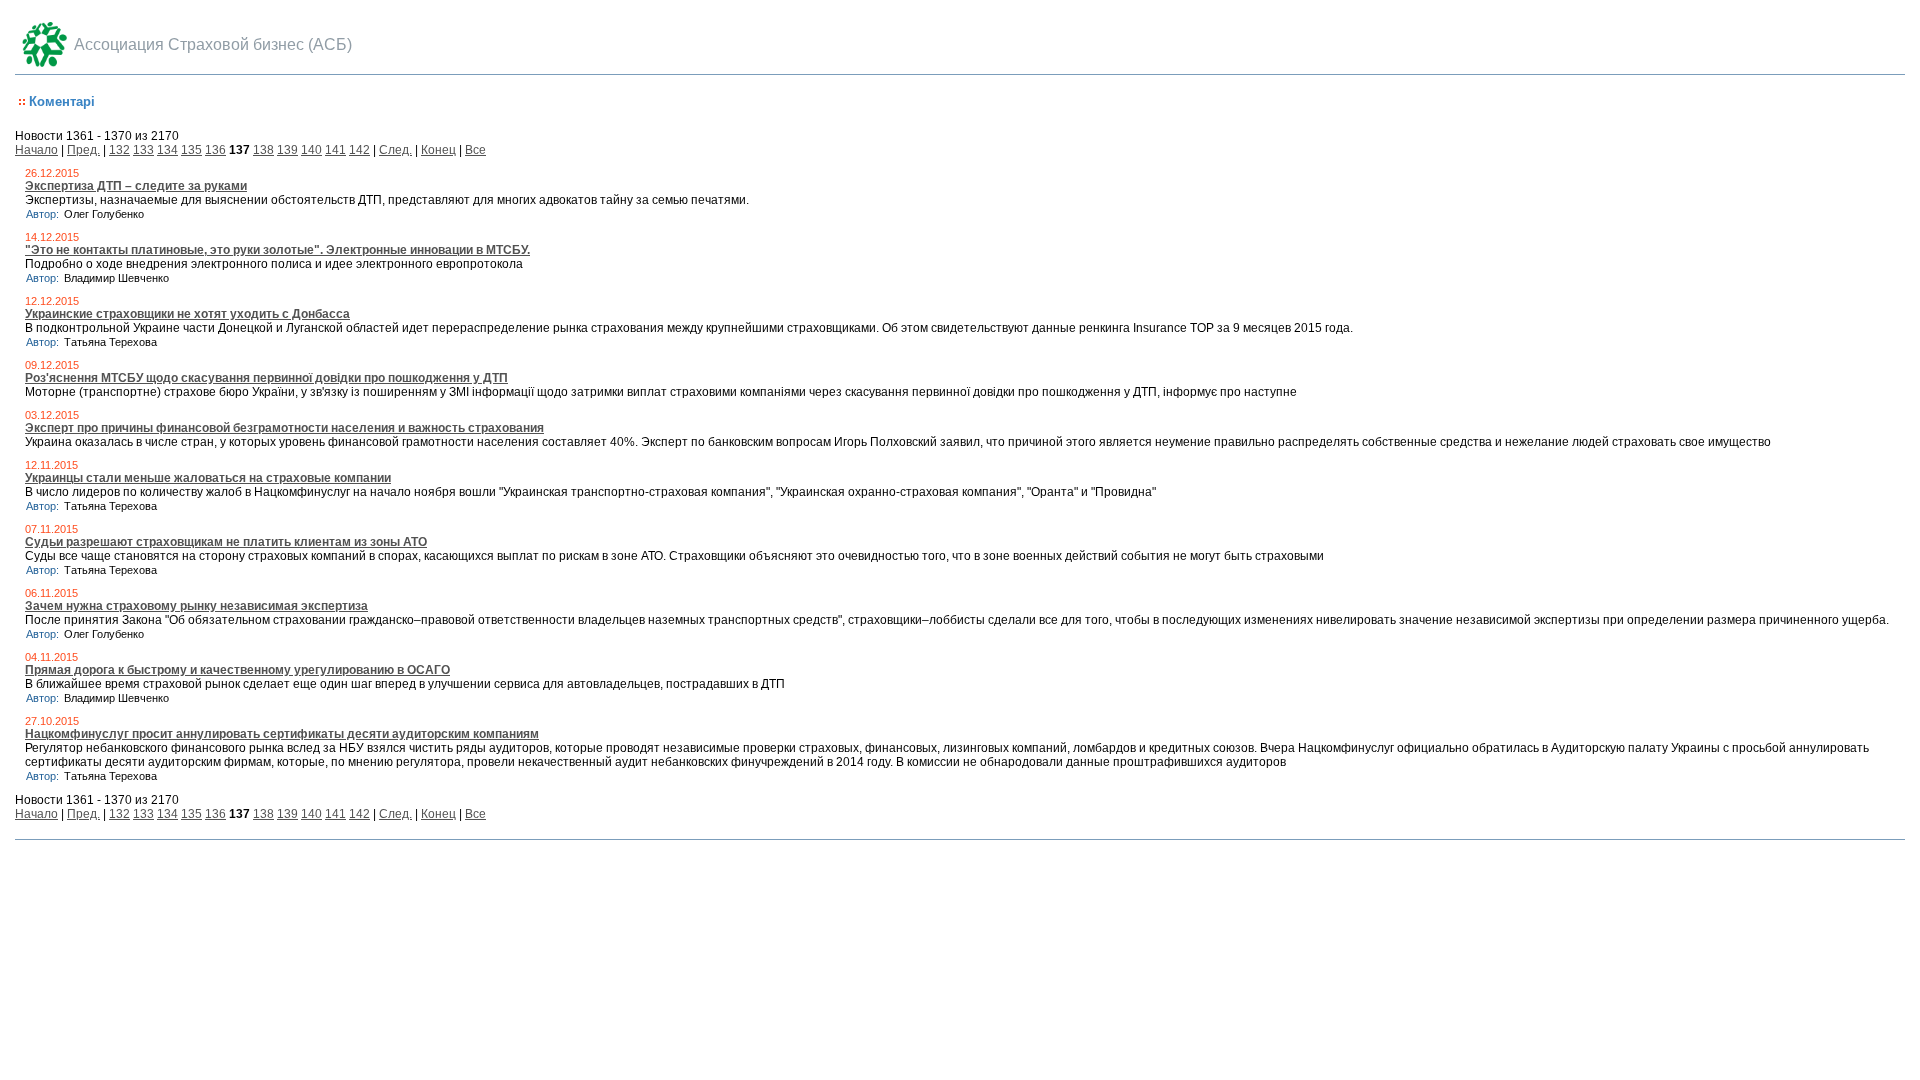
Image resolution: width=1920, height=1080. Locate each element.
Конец (438, 150)
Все (475, 150)
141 (335, 150)
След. (395, 150)
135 (191, 150)
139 (287, 150)
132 (119, 150)
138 (263, 150)
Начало (36, 150)
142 (359, 150)
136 (215, 150)
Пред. (83, 150)
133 (143, 150)
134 (167, 150)
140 (311, 150)
